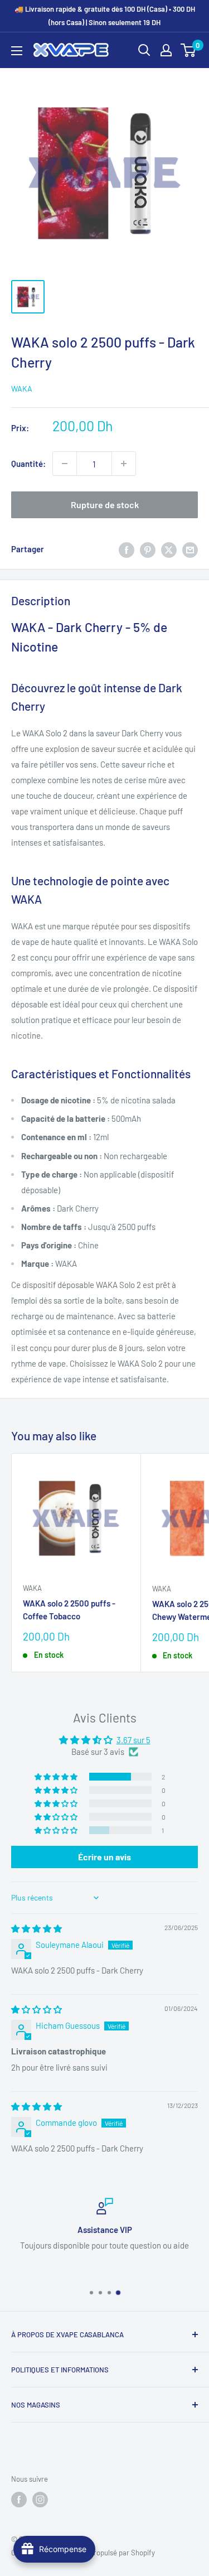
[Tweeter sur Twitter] (169, 549)
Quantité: (28, 464)
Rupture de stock (105, 505)
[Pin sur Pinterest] (148, 549)
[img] (37, 1928)
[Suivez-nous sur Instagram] (40, 2500)
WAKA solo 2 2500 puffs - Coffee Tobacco (69, 1610)
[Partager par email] (190, 549)
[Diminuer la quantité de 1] (65, 464)
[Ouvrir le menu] (17, 51)
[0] (189, 50)
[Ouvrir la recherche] (144, 50)
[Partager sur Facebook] (127, 549)
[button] (57, 1777)
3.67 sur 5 (133, 1740)
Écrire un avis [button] (104, 1857)
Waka (22, 389)
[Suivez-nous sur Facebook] (19, 2500)
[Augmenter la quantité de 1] (124, 464)
